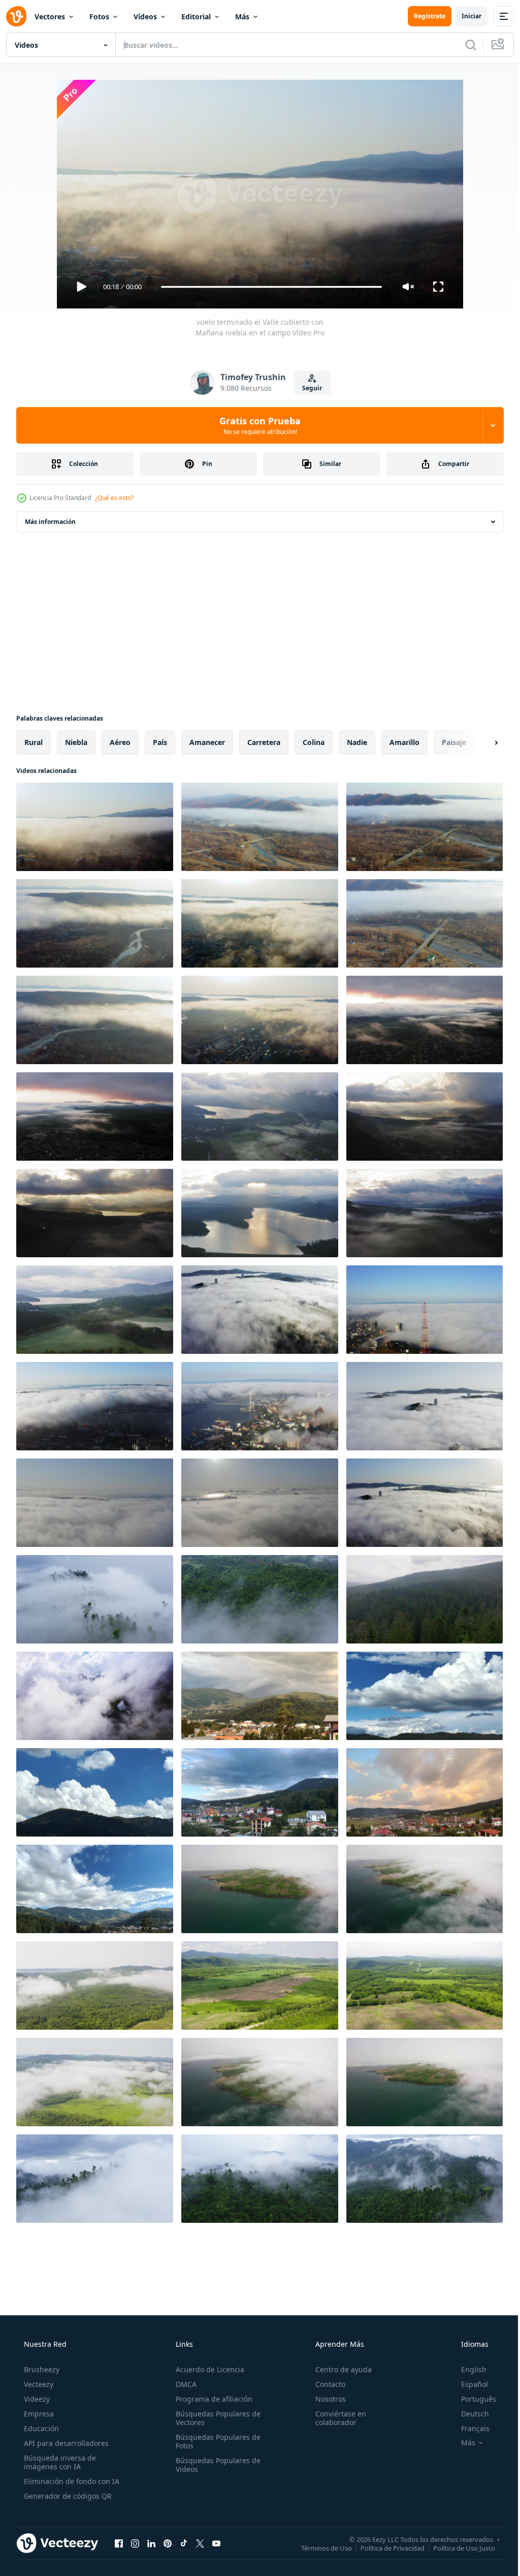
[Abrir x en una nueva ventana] (200, 2543)
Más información (50, 522)
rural (34, 742)
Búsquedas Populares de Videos (215, 2465)
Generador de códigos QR (67, 2496)
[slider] (268, 287)
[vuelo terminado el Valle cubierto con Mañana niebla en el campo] (95, 827)
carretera (264, 742)
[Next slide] (480, 742)
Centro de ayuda (338, 2369)
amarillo (404, 742)
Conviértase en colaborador (336, 2418)
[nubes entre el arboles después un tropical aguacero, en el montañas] (425, 2179)
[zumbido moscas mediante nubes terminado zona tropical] (260, 1599)
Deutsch (468, 2414)
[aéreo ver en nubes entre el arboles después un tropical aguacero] (95, 2179)
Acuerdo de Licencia (207, 2369)
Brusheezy (41, 2369)
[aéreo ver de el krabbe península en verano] (260, 1889)
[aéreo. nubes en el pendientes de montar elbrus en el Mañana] (95, 1696)
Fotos (99, 17)
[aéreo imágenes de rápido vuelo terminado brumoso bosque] (425, 1599)
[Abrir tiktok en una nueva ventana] (184, 2543)
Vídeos (145, 17)
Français (469, 2428)
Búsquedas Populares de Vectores (215, 2418)
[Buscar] (463, 45)
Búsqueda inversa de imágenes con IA (59, 2462)
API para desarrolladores (65, 2443)
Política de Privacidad (385, 2548)
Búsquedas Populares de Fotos (215, 2441)
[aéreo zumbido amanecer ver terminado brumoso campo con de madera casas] (425, 1020)
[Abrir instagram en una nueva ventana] (135, 2543)
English (467, 2369)
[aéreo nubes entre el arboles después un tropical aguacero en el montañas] (260, 2179)
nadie (357, 742)
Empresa (38, 2414)
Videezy (36, 2399)
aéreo (120, 742)
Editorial (196, 17)
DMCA (183, 2384)
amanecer (207, 742)
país (160, 742)
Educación (40, 2428)
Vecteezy (38, 2384)
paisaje (454, 742)
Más (242, 17)
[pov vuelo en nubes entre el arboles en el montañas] (95, 1599)
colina (314, 742)
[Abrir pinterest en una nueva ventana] (168, 2543)
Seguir (308, 388)
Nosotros (326, 2399)
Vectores (50, 17)
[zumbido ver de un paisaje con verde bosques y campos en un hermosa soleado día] (95, 1985)
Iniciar (464, 16)
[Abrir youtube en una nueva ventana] (216, 2543)
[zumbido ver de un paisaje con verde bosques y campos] (260, 1985)
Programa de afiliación (211, 2399)
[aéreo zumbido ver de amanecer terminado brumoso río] (260, 1116)
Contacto (325, 2384)
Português (472, 2399)
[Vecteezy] (16, 16)
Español (468, 2384)
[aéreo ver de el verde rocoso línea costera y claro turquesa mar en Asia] (425, 1889)
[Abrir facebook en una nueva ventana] (119, 2543)
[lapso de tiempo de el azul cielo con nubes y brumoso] (260, 1696)
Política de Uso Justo (457, 2548)
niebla (76, 742)
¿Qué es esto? (114, 498)
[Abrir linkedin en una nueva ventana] (151, 2543)
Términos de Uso (319, 2548)
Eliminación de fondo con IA (71, 2481)
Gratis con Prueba (256, 425)
